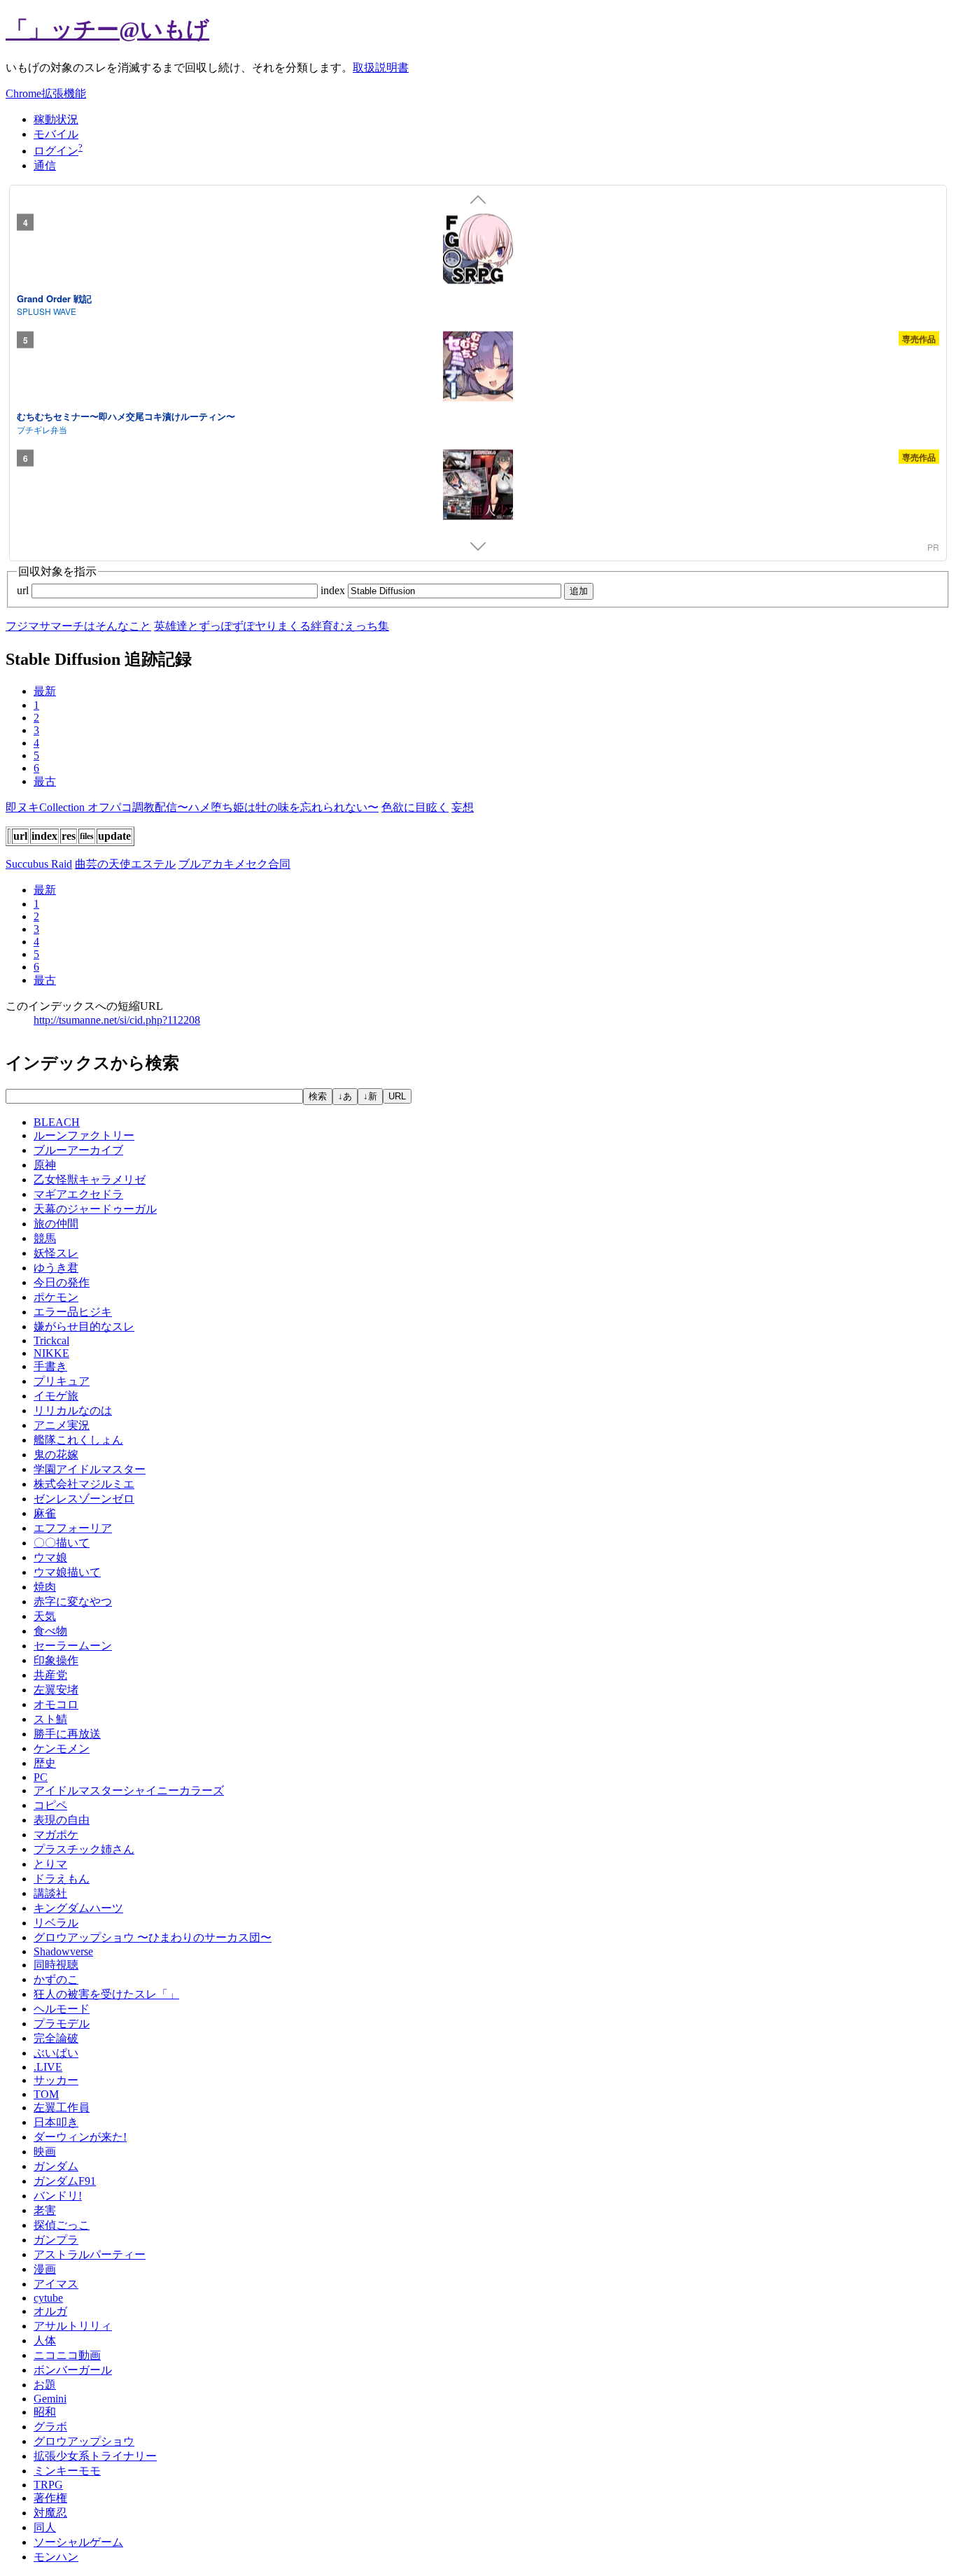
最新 (45, 691)
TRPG (48, 2485)
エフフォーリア (73, 1528)
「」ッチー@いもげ (107, 29)
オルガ (50, 2311)
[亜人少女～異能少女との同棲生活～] (478, 486)
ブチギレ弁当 (42, 429)
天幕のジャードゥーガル (95, 1209)
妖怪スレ (56, 1253)
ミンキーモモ (67, 2471)
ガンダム (56, 2166)
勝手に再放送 (67, 1734)
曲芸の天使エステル (125, 864)
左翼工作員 (62, 2107)
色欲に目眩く (415, 807)
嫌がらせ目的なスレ (84, 1326)
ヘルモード (62, 2009)
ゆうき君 (56, 1268)
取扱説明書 (381, 68)
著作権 (50, 2498)
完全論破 (56, 2038)
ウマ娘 (50, 1557)
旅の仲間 (56, 1224)
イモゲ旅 (56, 1396)
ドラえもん (62, 1879)
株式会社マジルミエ (84, 1484)
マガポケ (56, 1835)
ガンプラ (56, 2240)
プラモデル (62, 2024)
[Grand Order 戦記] (478, 251)
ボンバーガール (73, 2370)
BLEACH (57, 1122)
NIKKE (51, 1353)
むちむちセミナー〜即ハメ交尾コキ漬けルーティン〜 (126, 416)
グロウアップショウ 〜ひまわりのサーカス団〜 (153, 1937)
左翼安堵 (56, 1690)
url (24, 590)
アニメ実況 (62, 1425)
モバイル (56, 134)
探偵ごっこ (62, 2225)
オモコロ (56, 1704)
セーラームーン (73, 1646)
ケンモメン (62, 1748)
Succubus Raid (39, 864)
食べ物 (50, 1631)
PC (41, 1777)
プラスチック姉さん (84, 1849)
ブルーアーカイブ (78, 1150)
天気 (45, 1616)
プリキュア (62, 1381)
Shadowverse (63, 1951)
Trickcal (51, 1340)
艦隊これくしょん (78, 1440)
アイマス (56, 2284)
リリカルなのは (73, 1410)
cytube (48, 2298)
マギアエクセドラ (78, 1194)
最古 (45, 781)
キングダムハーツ (78, 1908)
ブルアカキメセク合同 (234, 864)
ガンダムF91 (65, 2181)
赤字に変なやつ (73, 1602)
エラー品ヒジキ (73, 1312)
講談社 (50, 1893)
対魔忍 (50, 2513)
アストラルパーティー (90, 2254)
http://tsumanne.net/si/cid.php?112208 (117, 1020)
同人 (45, 2527)
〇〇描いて (62, 1543)
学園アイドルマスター (90, 1469)
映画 (45, 2152)
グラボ (50, 2427)
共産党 (50, 1675)
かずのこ (56, 1979)
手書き (50, 1366)
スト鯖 (50, 1719)
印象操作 (56, 1660)
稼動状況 (56, 119)
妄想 (463, 807)
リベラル (56, 1923)
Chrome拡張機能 (46, 93)
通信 (45, 166)
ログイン (56, 151)
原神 (45, 1165)
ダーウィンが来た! (80, 2137)
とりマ (50, 1864)
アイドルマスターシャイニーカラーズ (129, 1790)
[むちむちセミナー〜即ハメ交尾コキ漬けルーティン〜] (478, 369)
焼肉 (45, 1587)
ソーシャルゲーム (78, 2542)
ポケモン (56, 1297)
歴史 (45, 1763)
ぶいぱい (56, 2053)
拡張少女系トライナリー (95, 2456)
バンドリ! (58, 2196)
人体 (45, 2341)
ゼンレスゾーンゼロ (84, 1499)
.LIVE (48, 2067)
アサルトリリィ (73, 2326)
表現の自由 (62, 1820)
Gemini (50, 2399)
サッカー (56, 2080)
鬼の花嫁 (56, 1455)
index (334, 590)
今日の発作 (62, 1282)
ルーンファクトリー (84, 1135)
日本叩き (56, 2122)
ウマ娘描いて (67, 1572)
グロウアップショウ (84, 2441)
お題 (45, 2385)
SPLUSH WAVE (47, 311)
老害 (45, 2210)
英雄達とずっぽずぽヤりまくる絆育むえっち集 (272, 626)
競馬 (45, 1238)
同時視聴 (56, 1965)
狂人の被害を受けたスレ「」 (106, 1994)
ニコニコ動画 (67, 2355)
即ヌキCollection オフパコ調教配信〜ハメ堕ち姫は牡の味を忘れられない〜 (192, 807)
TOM (46, 2094)
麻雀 (45, 1513)
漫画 (45, 2269)
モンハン (56, 2557)
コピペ (50, 1805)
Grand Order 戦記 (54, 298)
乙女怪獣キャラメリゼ (90, 1180)
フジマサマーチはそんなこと (78, 626)
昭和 (45, 2412)
